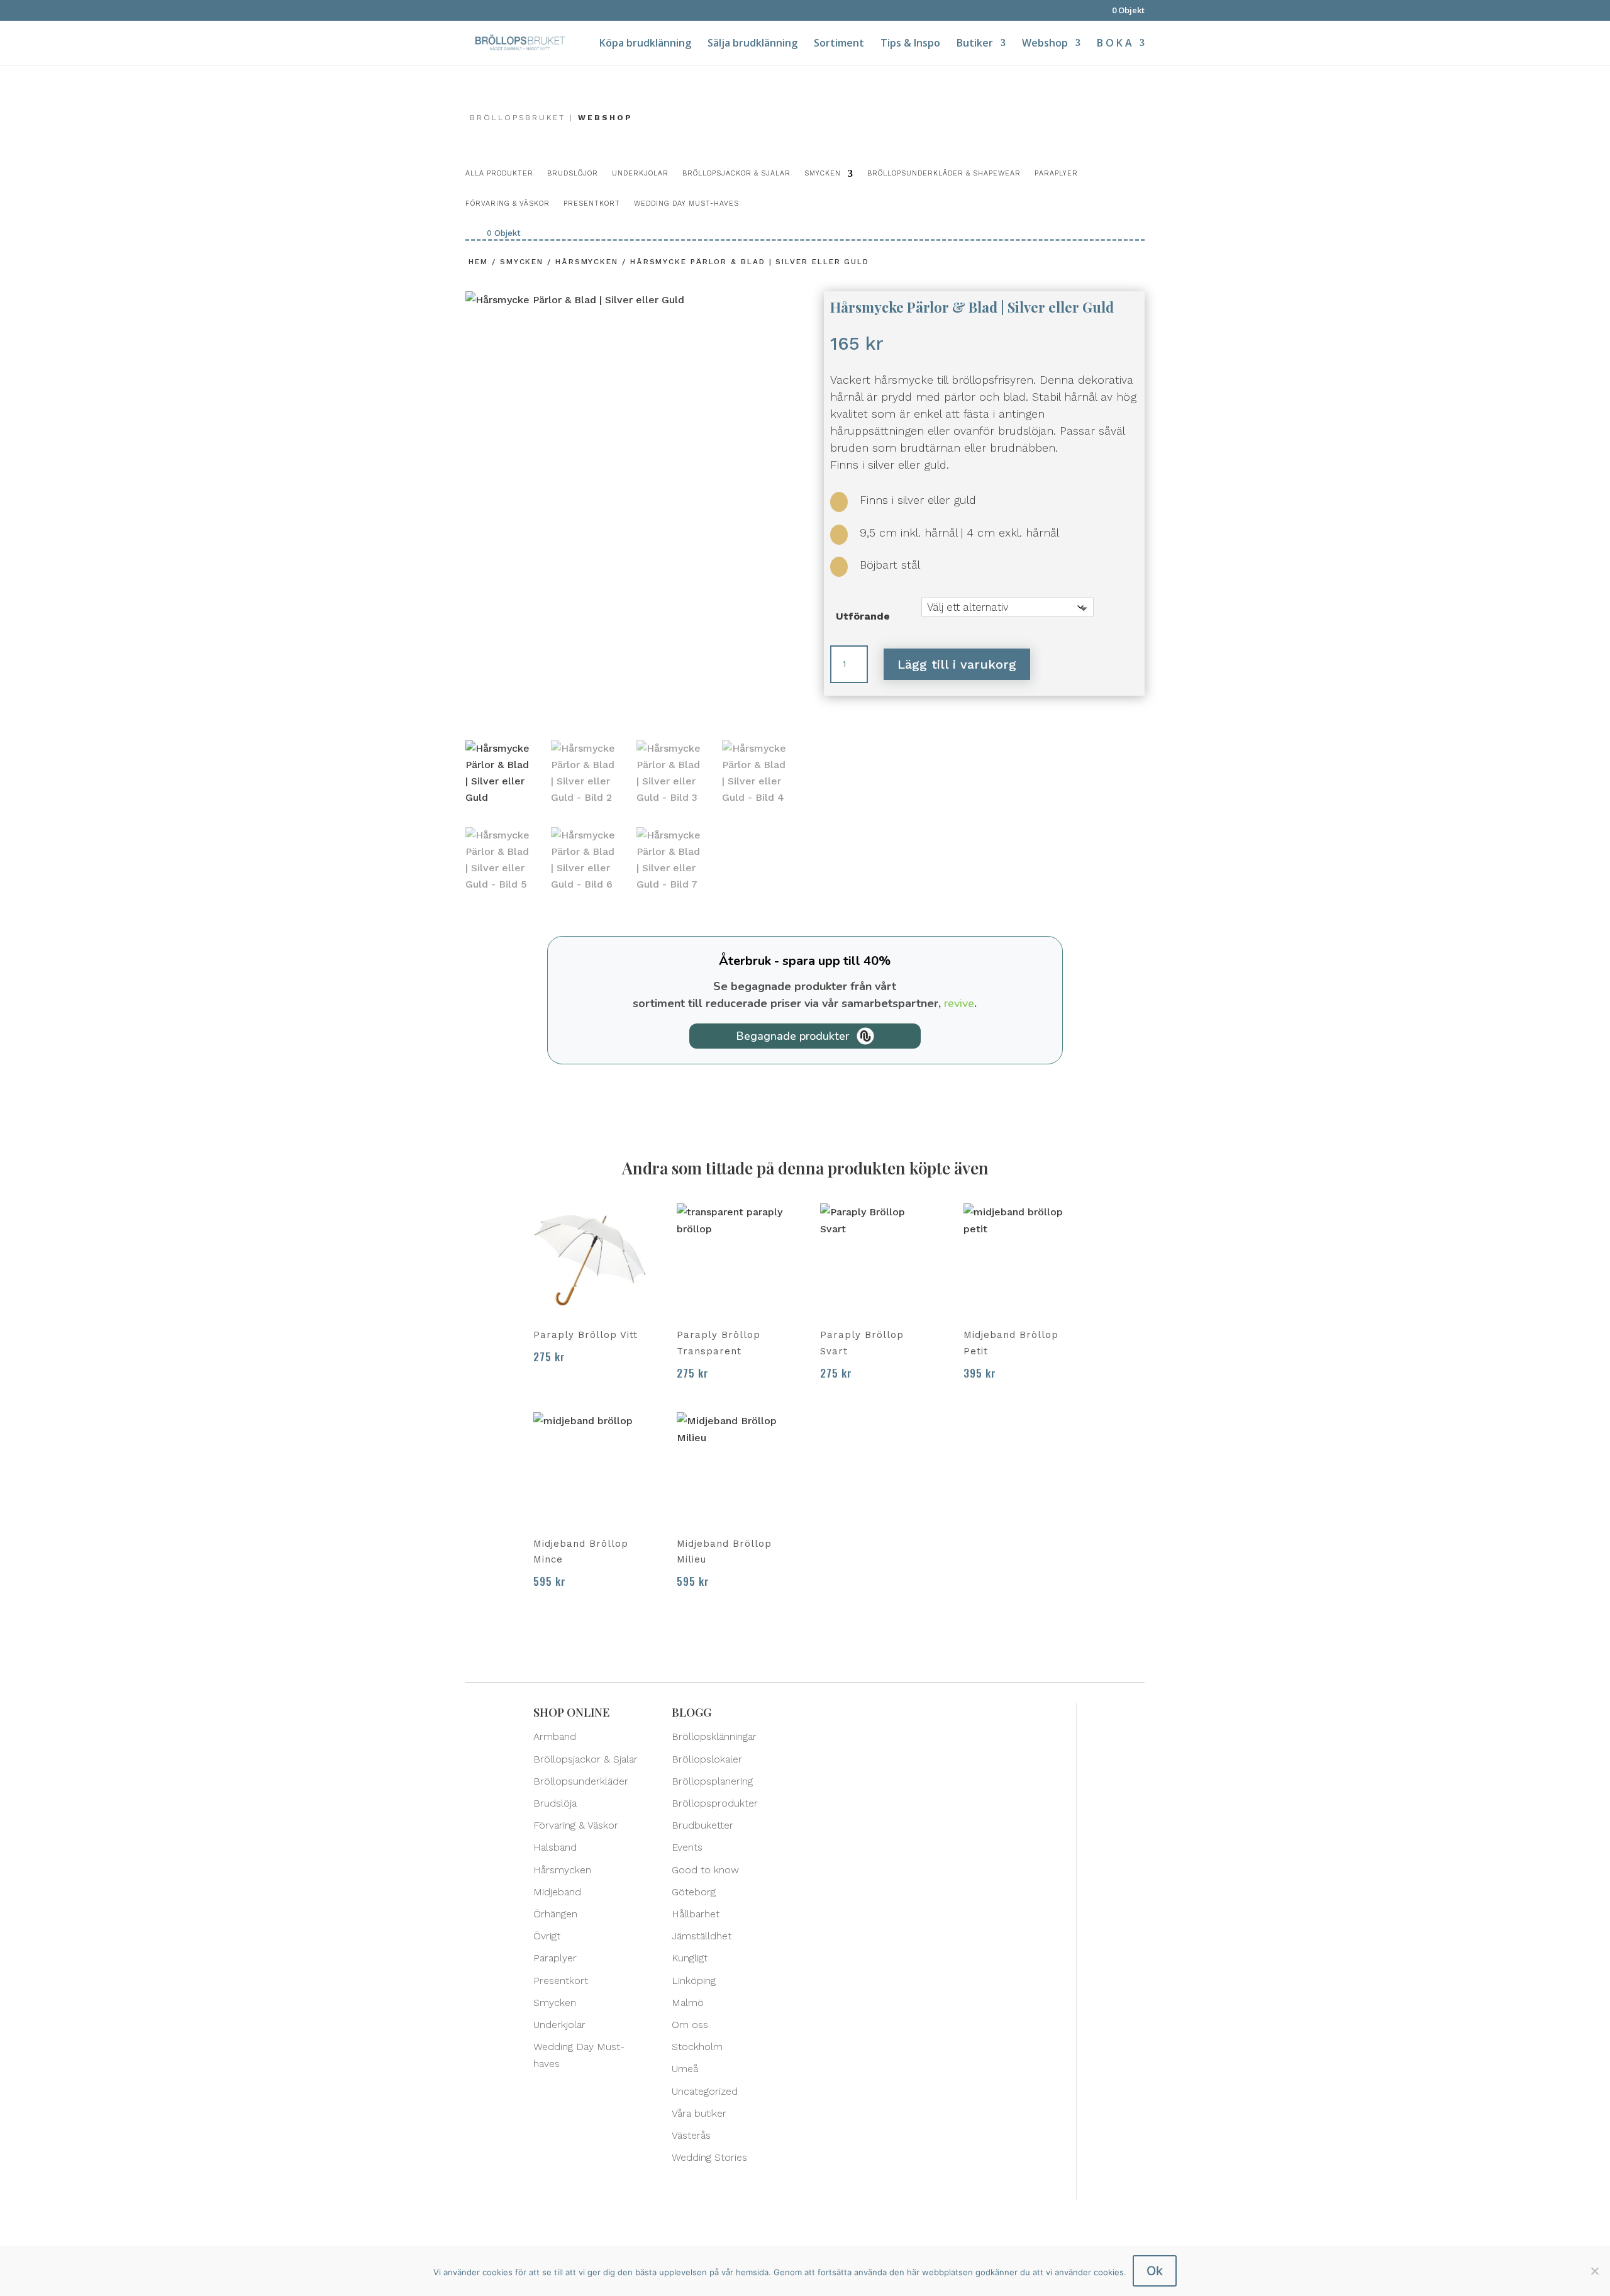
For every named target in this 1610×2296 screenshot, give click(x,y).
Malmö (688, 2003)
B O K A (1114, 44)
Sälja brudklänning (752, 44)
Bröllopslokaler (707, 1759)
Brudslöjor (573, 173)
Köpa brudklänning (645, 44)
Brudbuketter (702, 1825)
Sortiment (839, 44)
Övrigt (547, 1936)
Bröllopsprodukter (715, 1803)
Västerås (691, 2135)
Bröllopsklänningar (714, 1736)
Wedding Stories (709, 2157)
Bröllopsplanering (712, 1781)
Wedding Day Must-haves (686, 203)
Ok (1155, 2271)
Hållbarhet (696, 1914)
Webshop (1045, 44)
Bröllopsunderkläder (581, 1781)
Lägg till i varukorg (957, 664)
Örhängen (555, 1914)
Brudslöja (555, 1803)
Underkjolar (640, 173)
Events (687, 1847)
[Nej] (1594, 2271)
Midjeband (557, 1892)
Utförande (863, 616)
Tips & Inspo (910, 44)
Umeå (685, 2069)
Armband (555, 1736)
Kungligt (690, 1958)
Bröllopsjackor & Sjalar (736, 173)
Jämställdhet (702, 1936)
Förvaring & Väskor (508, 203)
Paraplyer (1056, 173)
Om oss (690, 2025)
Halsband (555, 1847)
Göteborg (694, 1892)
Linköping (694, 1981)
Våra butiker (699, 2113)
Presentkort (592, 203)
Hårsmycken (587, 262)
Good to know (705, 1870)
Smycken (823, 173)
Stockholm (697, 2047)
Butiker (975, 44)
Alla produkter (499, 173)
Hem (478, 262)
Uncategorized (705, 2091)
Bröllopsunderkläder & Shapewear (944, 173)
